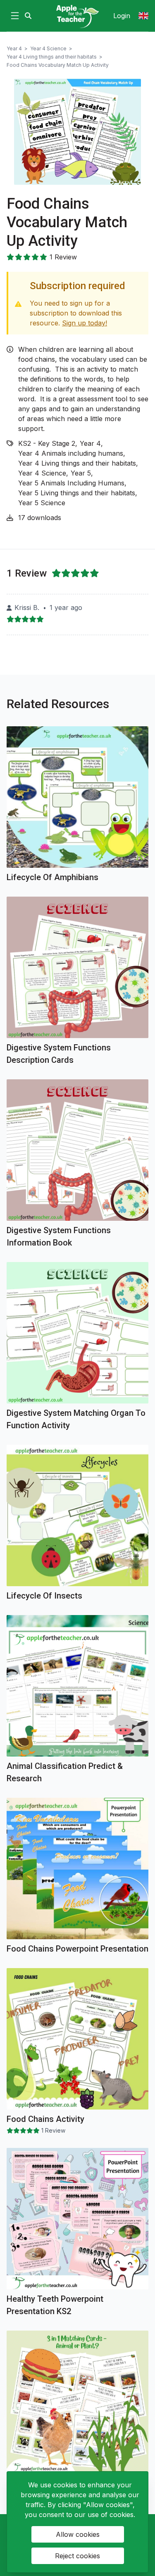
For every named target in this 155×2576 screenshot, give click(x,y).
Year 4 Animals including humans (71, 453)
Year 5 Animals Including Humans (71, 483)
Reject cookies (77, 2556)
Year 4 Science (48, 48)
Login (122, 16)
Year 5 (81, 473)
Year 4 (14, 48)
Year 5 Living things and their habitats (77, 493)
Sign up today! (85, 323)
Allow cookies (78, 2534)
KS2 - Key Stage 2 (47, 443)
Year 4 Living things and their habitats (52, 57)
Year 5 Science (42, 503)
